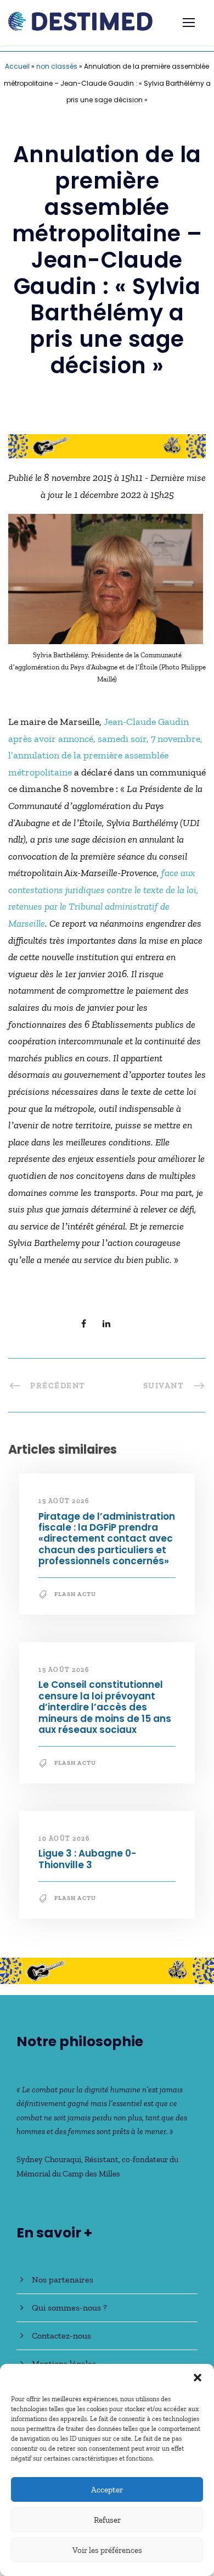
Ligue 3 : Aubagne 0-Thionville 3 (87, 1859)
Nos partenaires (63, 2279)
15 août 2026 (64, 1501)
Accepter (107, 2490)
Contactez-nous (61, 2336)
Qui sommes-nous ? (69, 2308)
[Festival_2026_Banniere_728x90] (107, 445)
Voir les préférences (107, 2550)
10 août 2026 (64, 1838)
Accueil (17, 66)
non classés (57, 66)
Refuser (107, 2520)
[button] (198, 2378)
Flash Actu (75, 1594)
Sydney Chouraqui (49, 2159)
